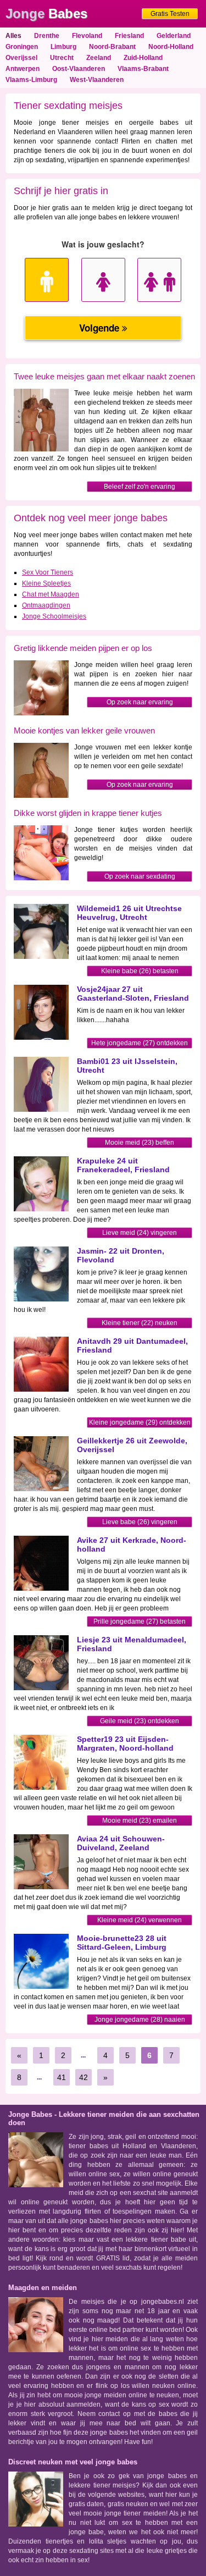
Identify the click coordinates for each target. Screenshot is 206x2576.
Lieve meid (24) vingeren (140, 1233)
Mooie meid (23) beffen (140, 1143)
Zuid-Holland (143, 58)
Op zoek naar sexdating (140, 876)
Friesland (129, 36)
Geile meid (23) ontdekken (140, 1721)
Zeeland (99, 58)
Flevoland (87, 36)
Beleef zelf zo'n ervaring (140, 487)
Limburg (63, 47)
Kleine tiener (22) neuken (140, 1323)
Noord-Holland (171, 47)
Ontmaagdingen (46, 605)
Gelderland (174, 36)
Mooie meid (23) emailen (140, 1821)
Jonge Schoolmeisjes (54, 616)
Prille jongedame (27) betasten (140, 1621)
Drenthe (47, 36)
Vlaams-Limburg (31, 80)
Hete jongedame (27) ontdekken (140, 1043)
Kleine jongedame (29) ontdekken (140, 1422)
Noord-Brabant (112, 47)
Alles (13, 36)
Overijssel (21, 58)
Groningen (22, 47)
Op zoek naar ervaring (140, 702)
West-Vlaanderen (97, 80)
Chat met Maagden (51, 594)
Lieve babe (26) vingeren (140, 1522)
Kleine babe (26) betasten (140, 971)
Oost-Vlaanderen (79, 69)
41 (62, 2077)
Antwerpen (23, 69)
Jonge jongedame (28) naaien (140, 2020)
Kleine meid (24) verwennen (140, 1920)
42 (83, 2077)
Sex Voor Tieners (48, 572)
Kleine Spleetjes (46, 583)
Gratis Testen (170, 14)
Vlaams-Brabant (143, 69)
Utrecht (62, 58)
